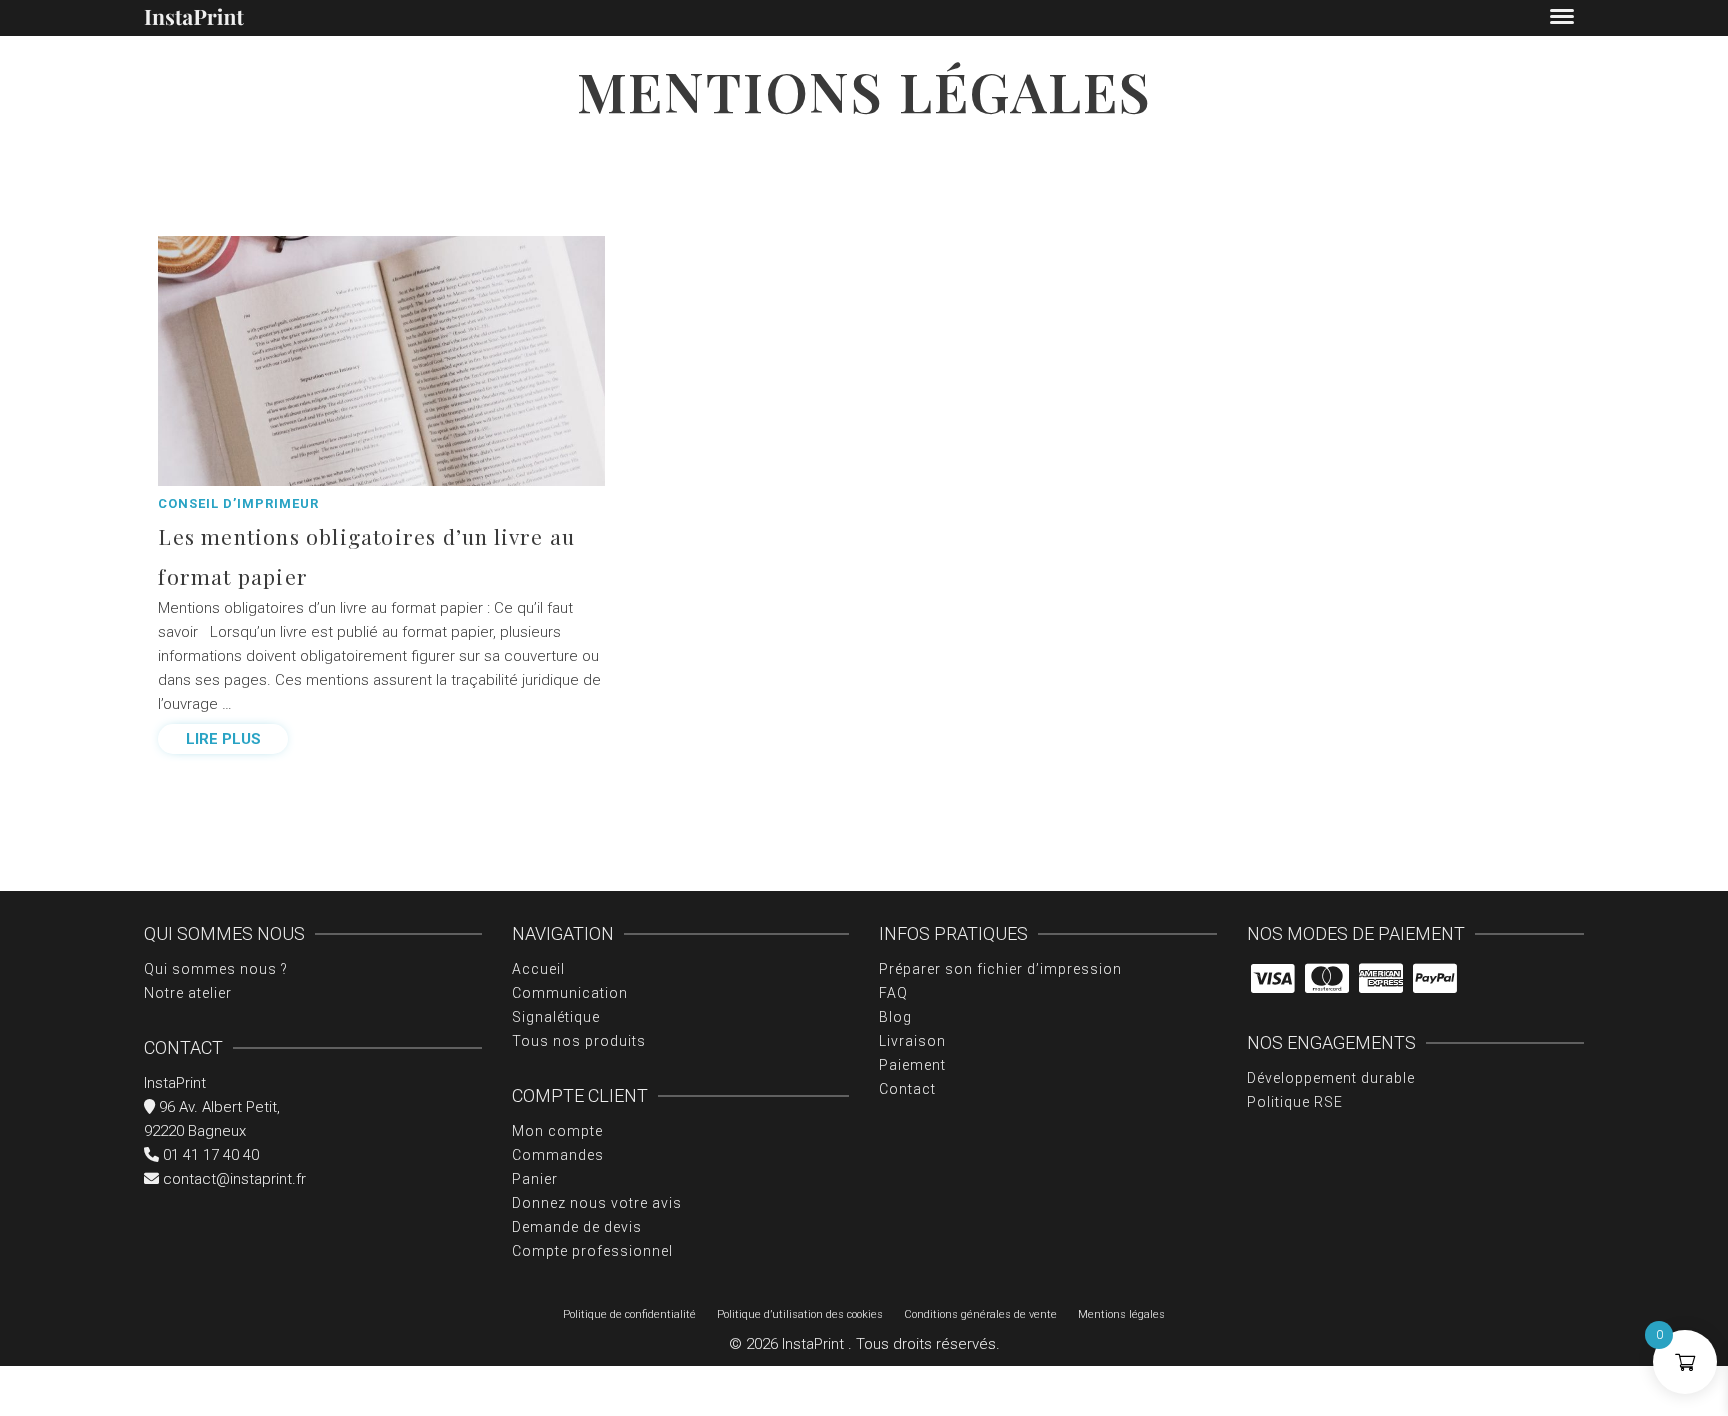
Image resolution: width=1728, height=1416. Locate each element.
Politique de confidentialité (629, 1314)
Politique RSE (1295, 1102)
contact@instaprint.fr (232, 1179)
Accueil (538, 969)
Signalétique (556, 1017)
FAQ (893, 993)
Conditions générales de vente (980, 1314)
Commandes (558, 1155)
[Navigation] (1562, 18)
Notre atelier (188, 993)
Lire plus (223, 739)
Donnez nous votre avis (597, 1203)
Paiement (912, 1065)
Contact (907, 1089)
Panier (535, 1179)
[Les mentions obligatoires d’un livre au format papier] (381, 360)
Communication (570, 993)
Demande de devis (577, 1227)
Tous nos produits (579, 1041)
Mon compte (557, 1131)
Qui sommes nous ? (216, 969)
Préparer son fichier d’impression (1000, 969)
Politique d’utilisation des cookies (800, 1314)
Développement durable (1331, 1078)
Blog (895, 1017)
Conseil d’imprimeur (238, 503)
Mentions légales (1121, 1314)
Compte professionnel (592, 1251)
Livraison (912, 1041)
